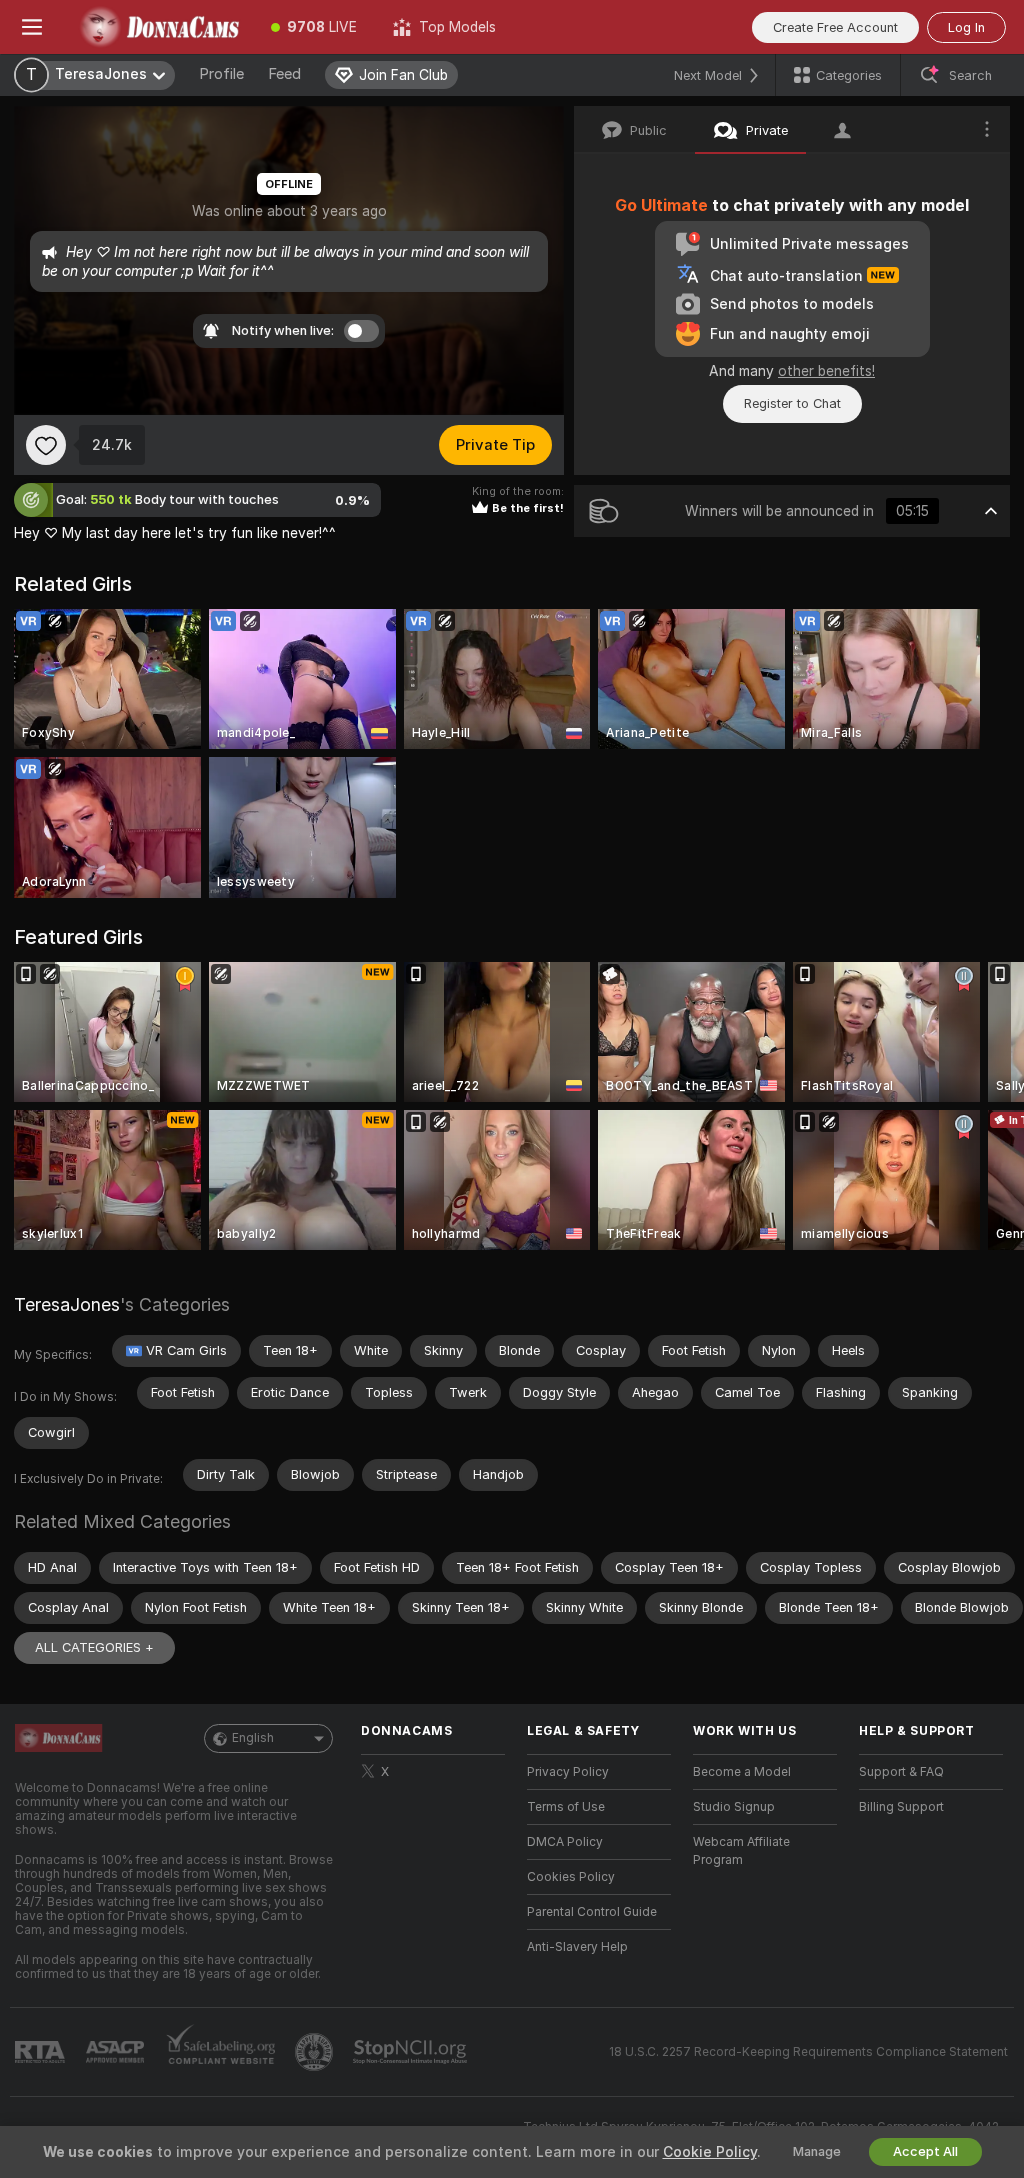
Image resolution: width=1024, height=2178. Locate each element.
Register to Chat (792, 403)
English (253, 1738)
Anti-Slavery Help (577, 1947)
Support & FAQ (901, 1772)
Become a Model (742, 1772)
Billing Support (901, 1807)
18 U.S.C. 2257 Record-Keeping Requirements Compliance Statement (808, 2052)
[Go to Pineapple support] (316, 2052)
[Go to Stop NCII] (412, 2052)
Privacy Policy (568, 1772)
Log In (966, 27)
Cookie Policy (710, 2152)
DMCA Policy (565, 1842)
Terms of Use (566, 1807)
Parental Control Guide (592, 1912)
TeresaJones (67, 1304)
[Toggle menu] (32, 27)
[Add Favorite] (46, 445)
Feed (284, 74)
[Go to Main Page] (158, 27)
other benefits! (826, 371)
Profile (221, 74)
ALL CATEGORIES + (94, 1647)
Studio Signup (734, 1807)
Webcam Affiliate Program (741, 1851)
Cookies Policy (571, 1877)
